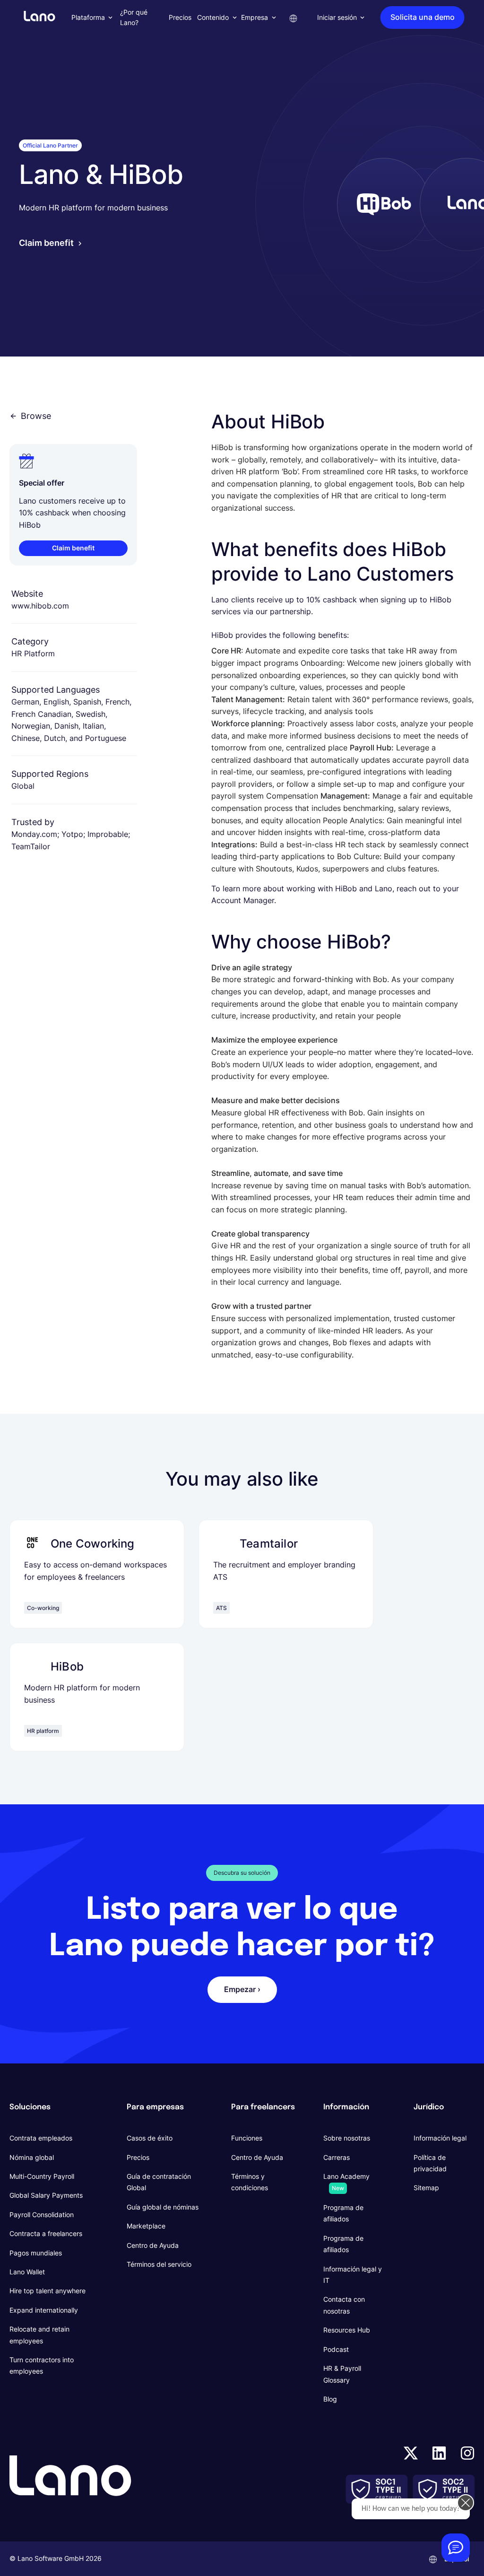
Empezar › (242, 1989)
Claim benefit (46, 243)
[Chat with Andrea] (456, 2548)
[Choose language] (294, 17)
